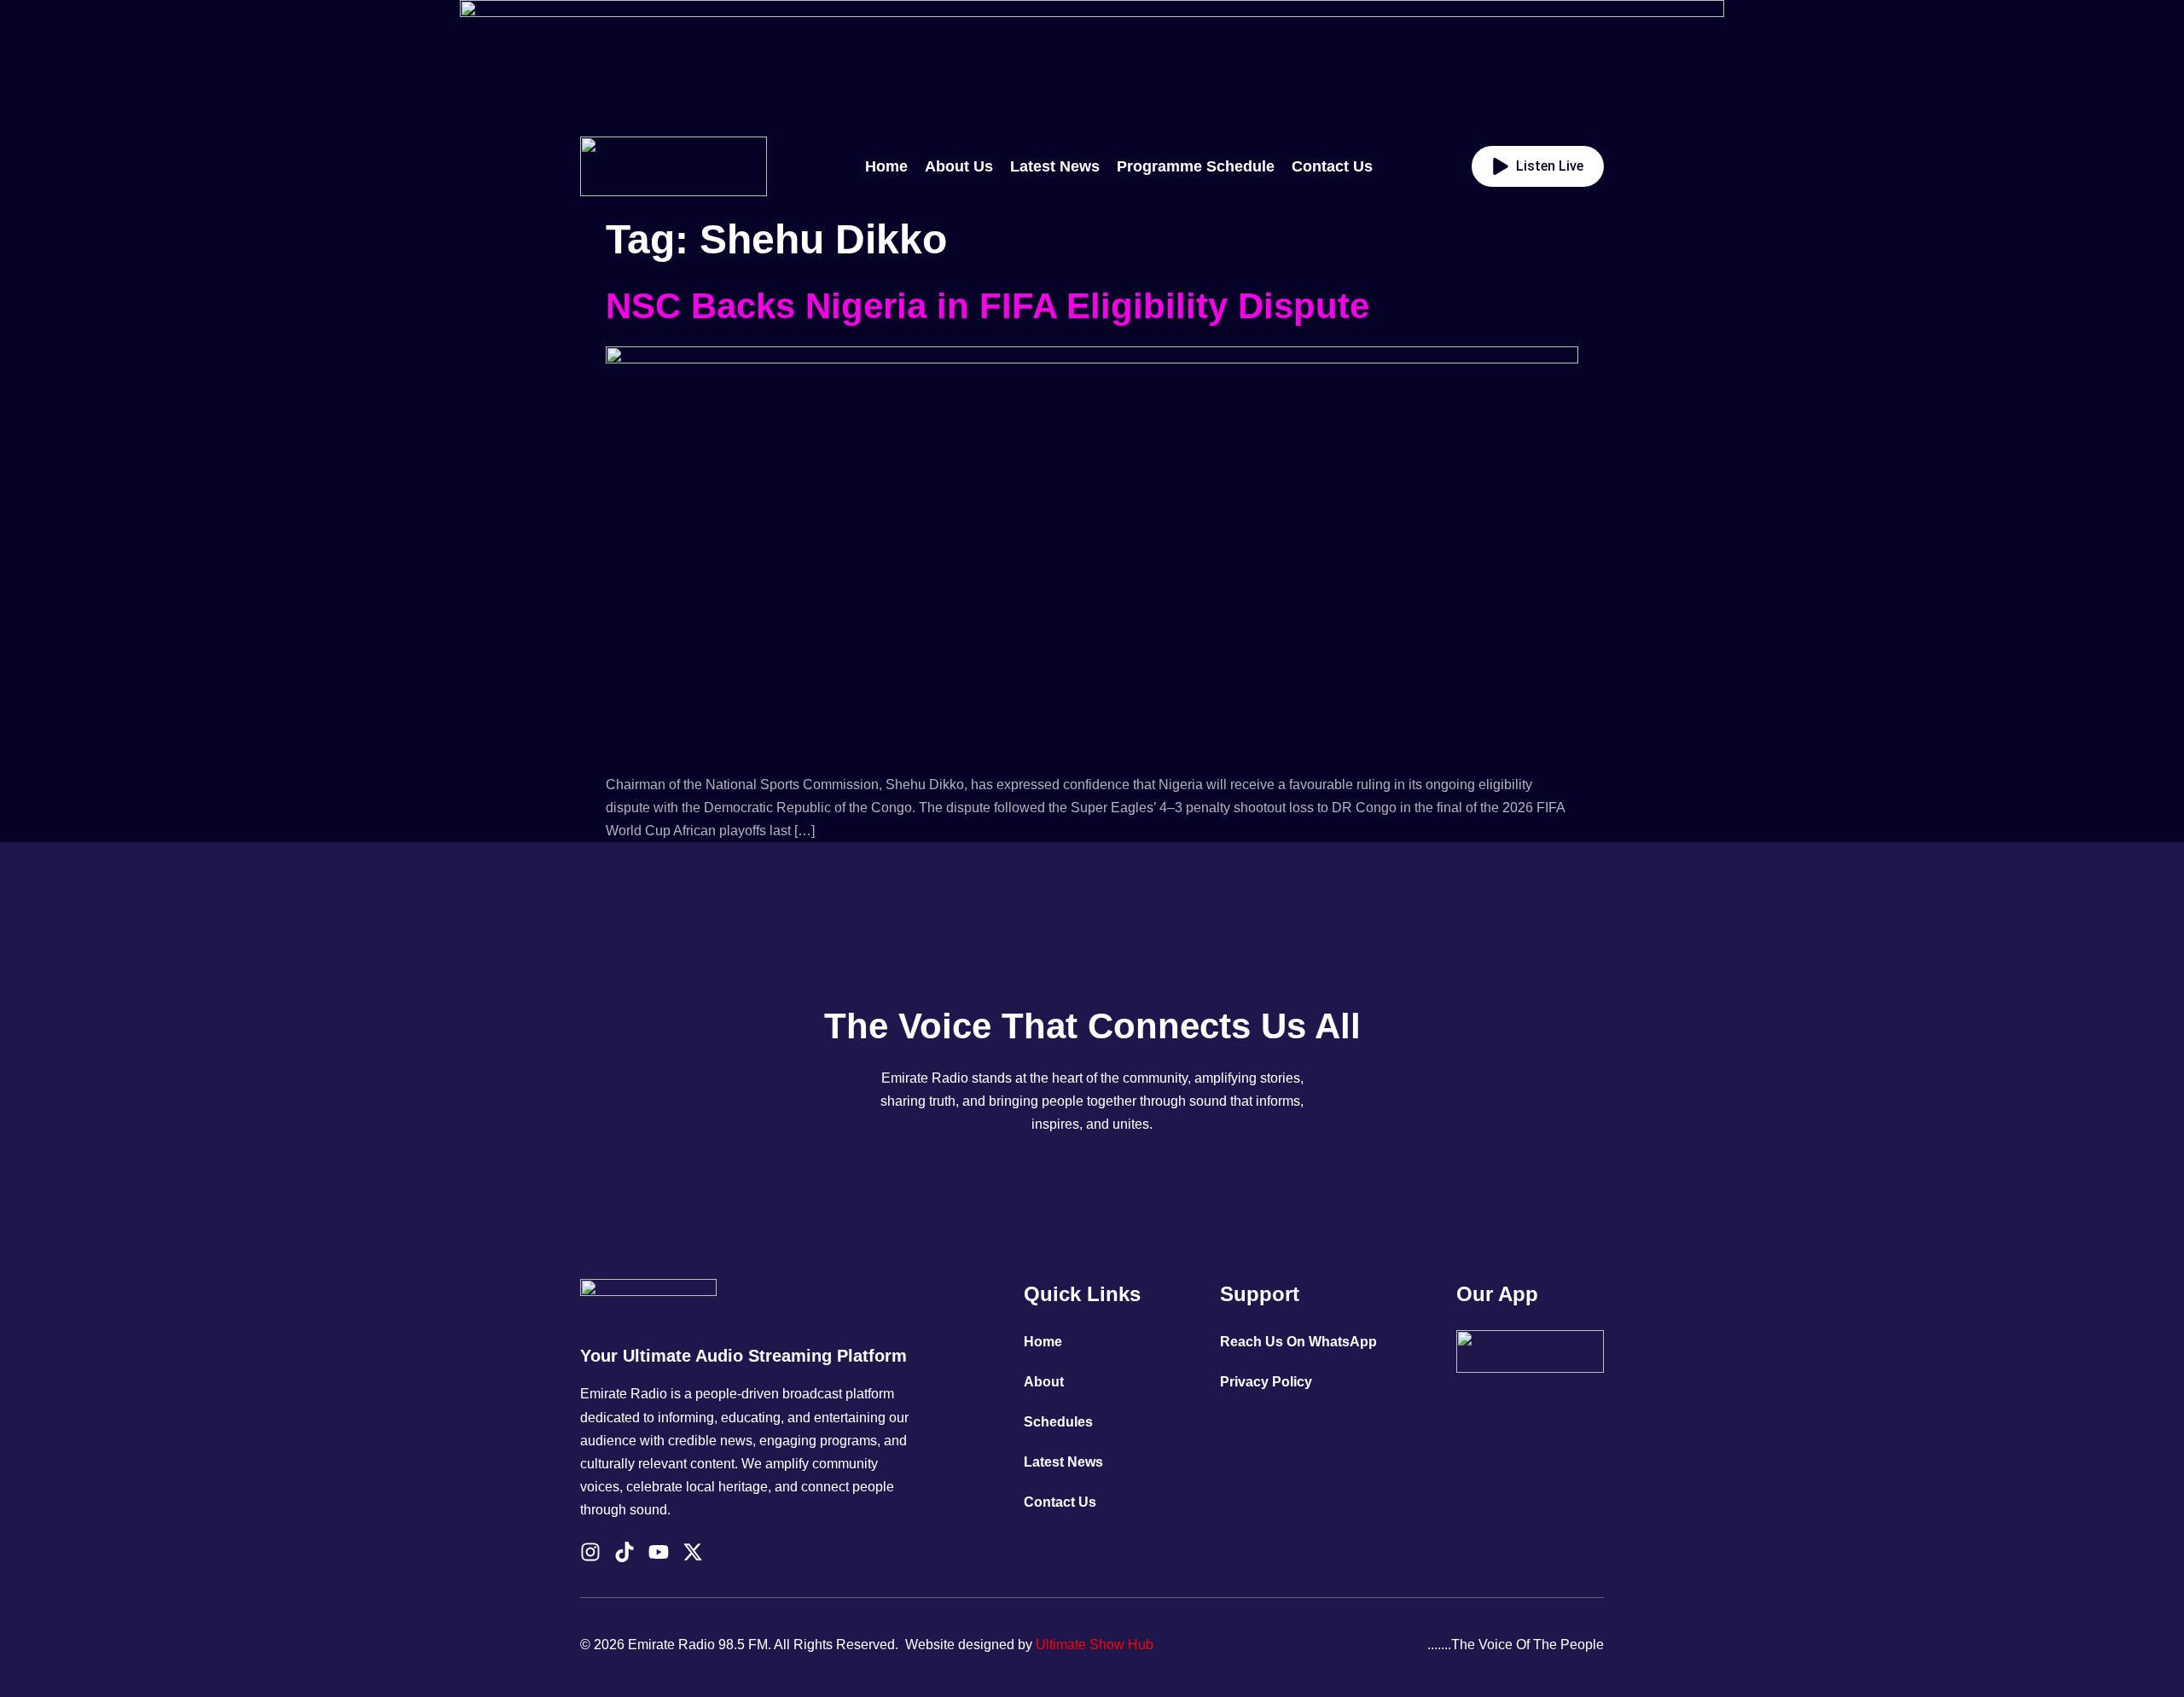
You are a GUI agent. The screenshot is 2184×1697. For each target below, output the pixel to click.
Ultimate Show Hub (1095, 1645)
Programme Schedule (1196, 166)
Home (886, 166)
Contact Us (1332, 166)
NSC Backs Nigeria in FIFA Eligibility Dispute (987, 306)
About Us (959, 166)
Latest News (1055, 166)
